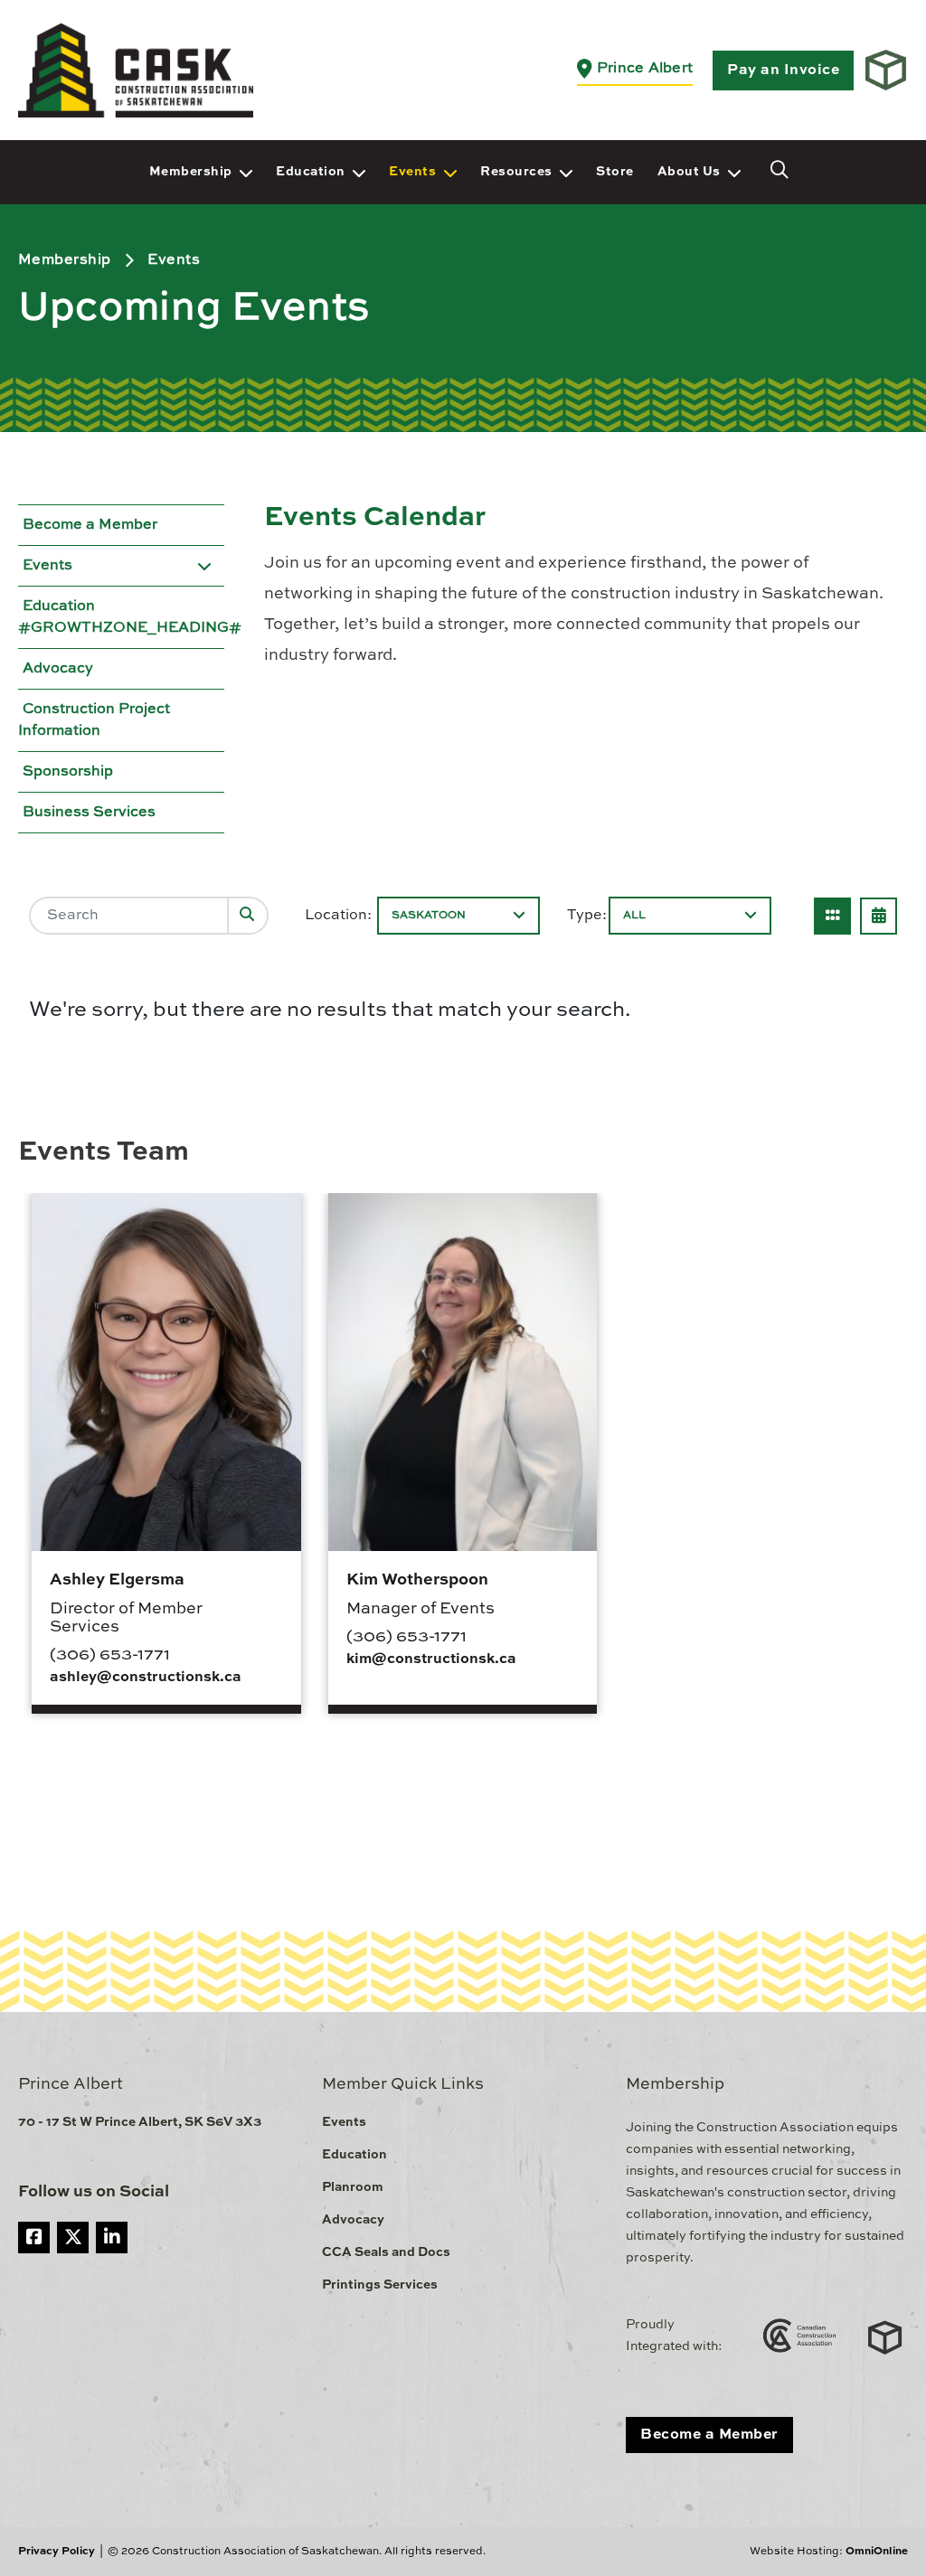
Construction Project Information (94, 720)
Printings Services (380, 2285)
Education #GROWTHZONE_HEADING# (130, 617)
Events (412, 172)
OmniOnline (877, 2552)
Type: (587, 916)
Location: (338, 916)
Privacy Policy (57, 2552)
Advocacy (58, 669)
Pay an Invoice (783, 71)
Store (615, 172)
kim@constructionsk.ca (431, 1659)
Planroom (353, 2187)
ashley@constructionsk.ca (146, 1678)
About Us (689, 172)
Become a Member (90, 525)
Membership (191, 172)
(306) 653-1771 (110, 1655)
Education (311, 172)
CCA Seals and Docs (386, 2252)
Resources (516, 172)
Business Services (89, 813)
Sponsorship (68, 772)
